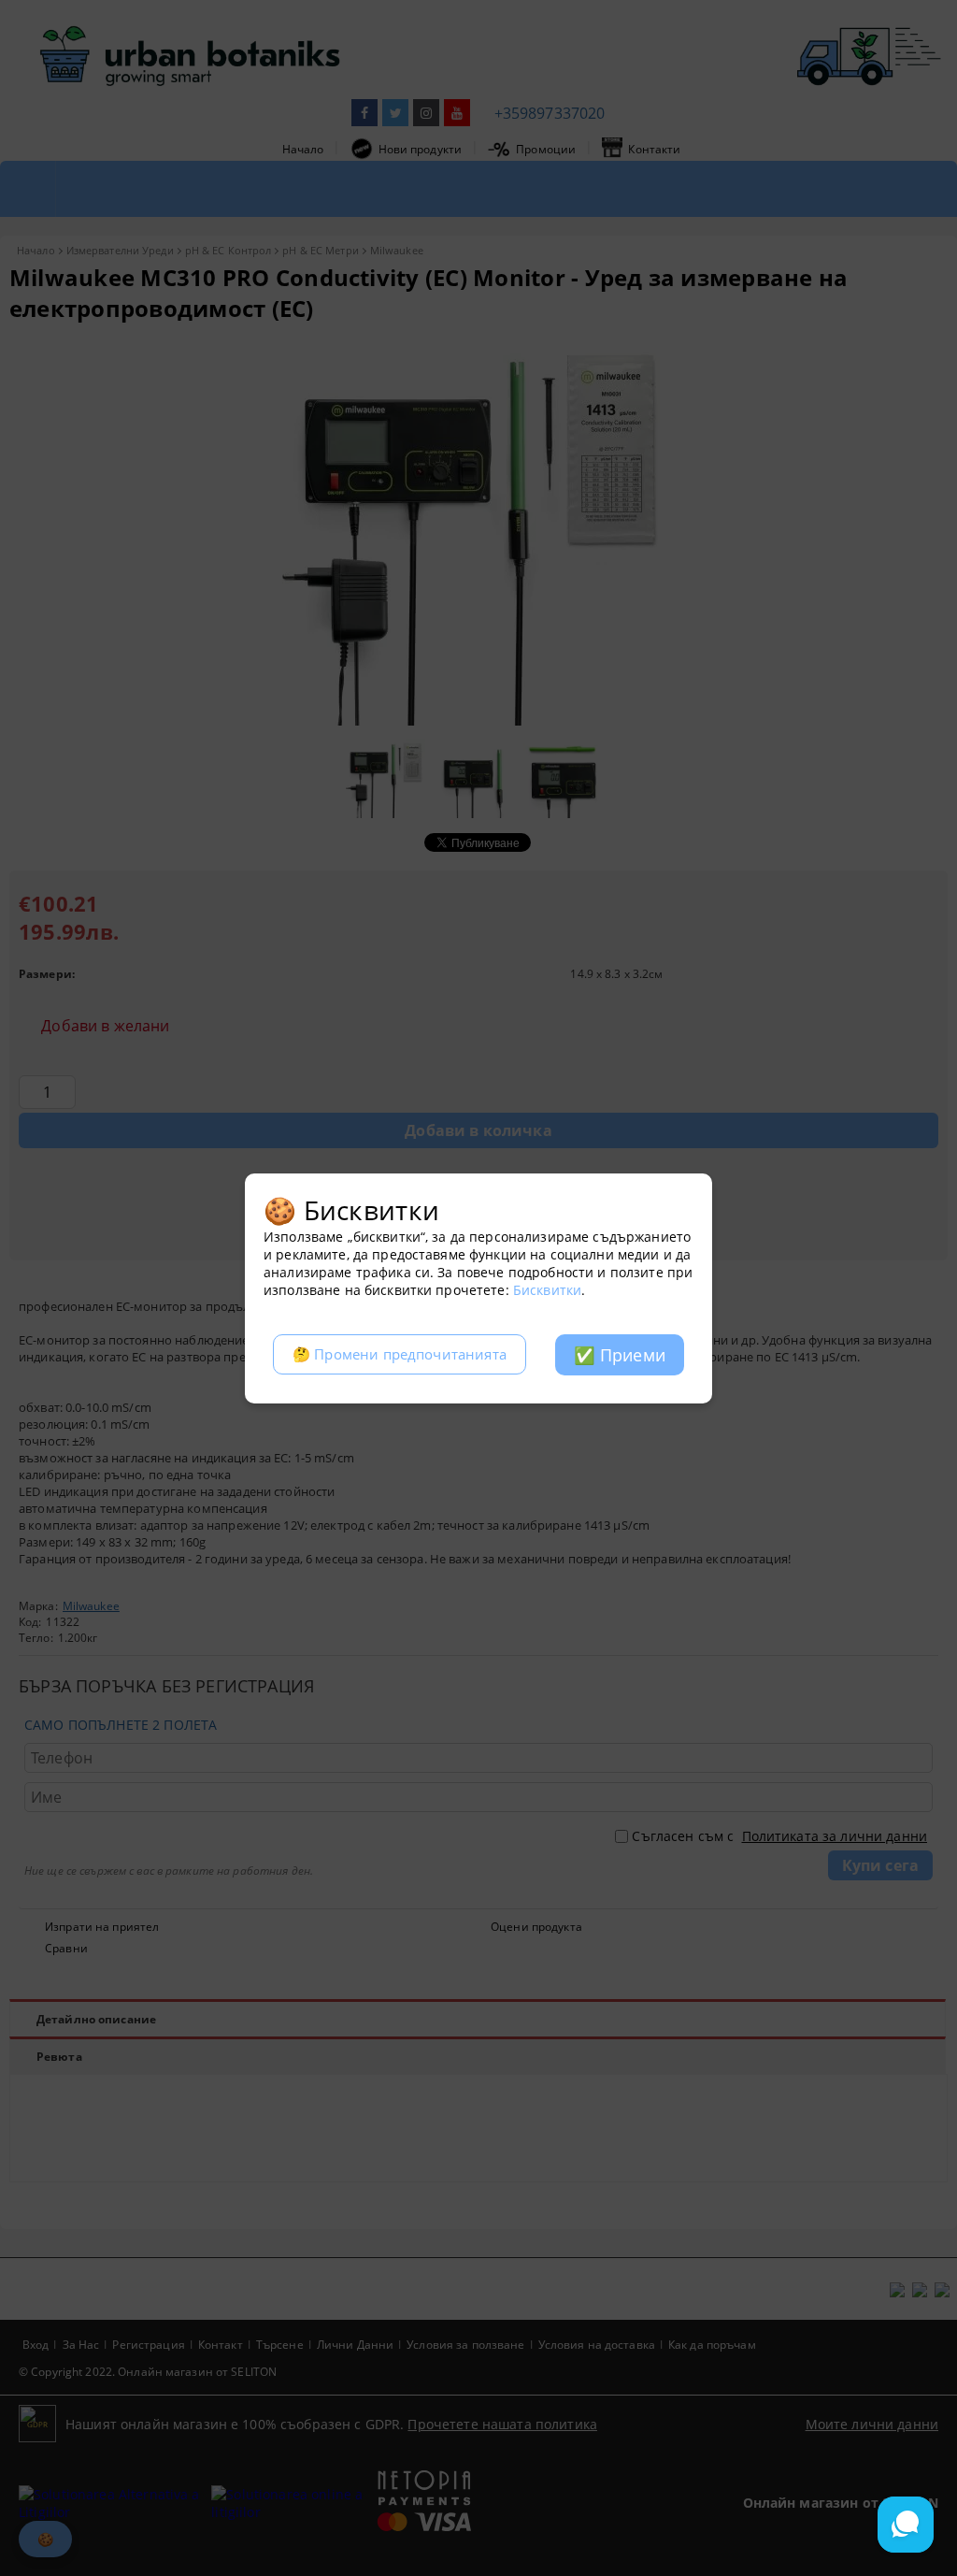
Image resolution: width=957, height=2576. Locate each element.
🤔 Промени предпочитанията (400, 1354)
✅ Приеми (620, 1355)
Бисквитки (547, 1290)
